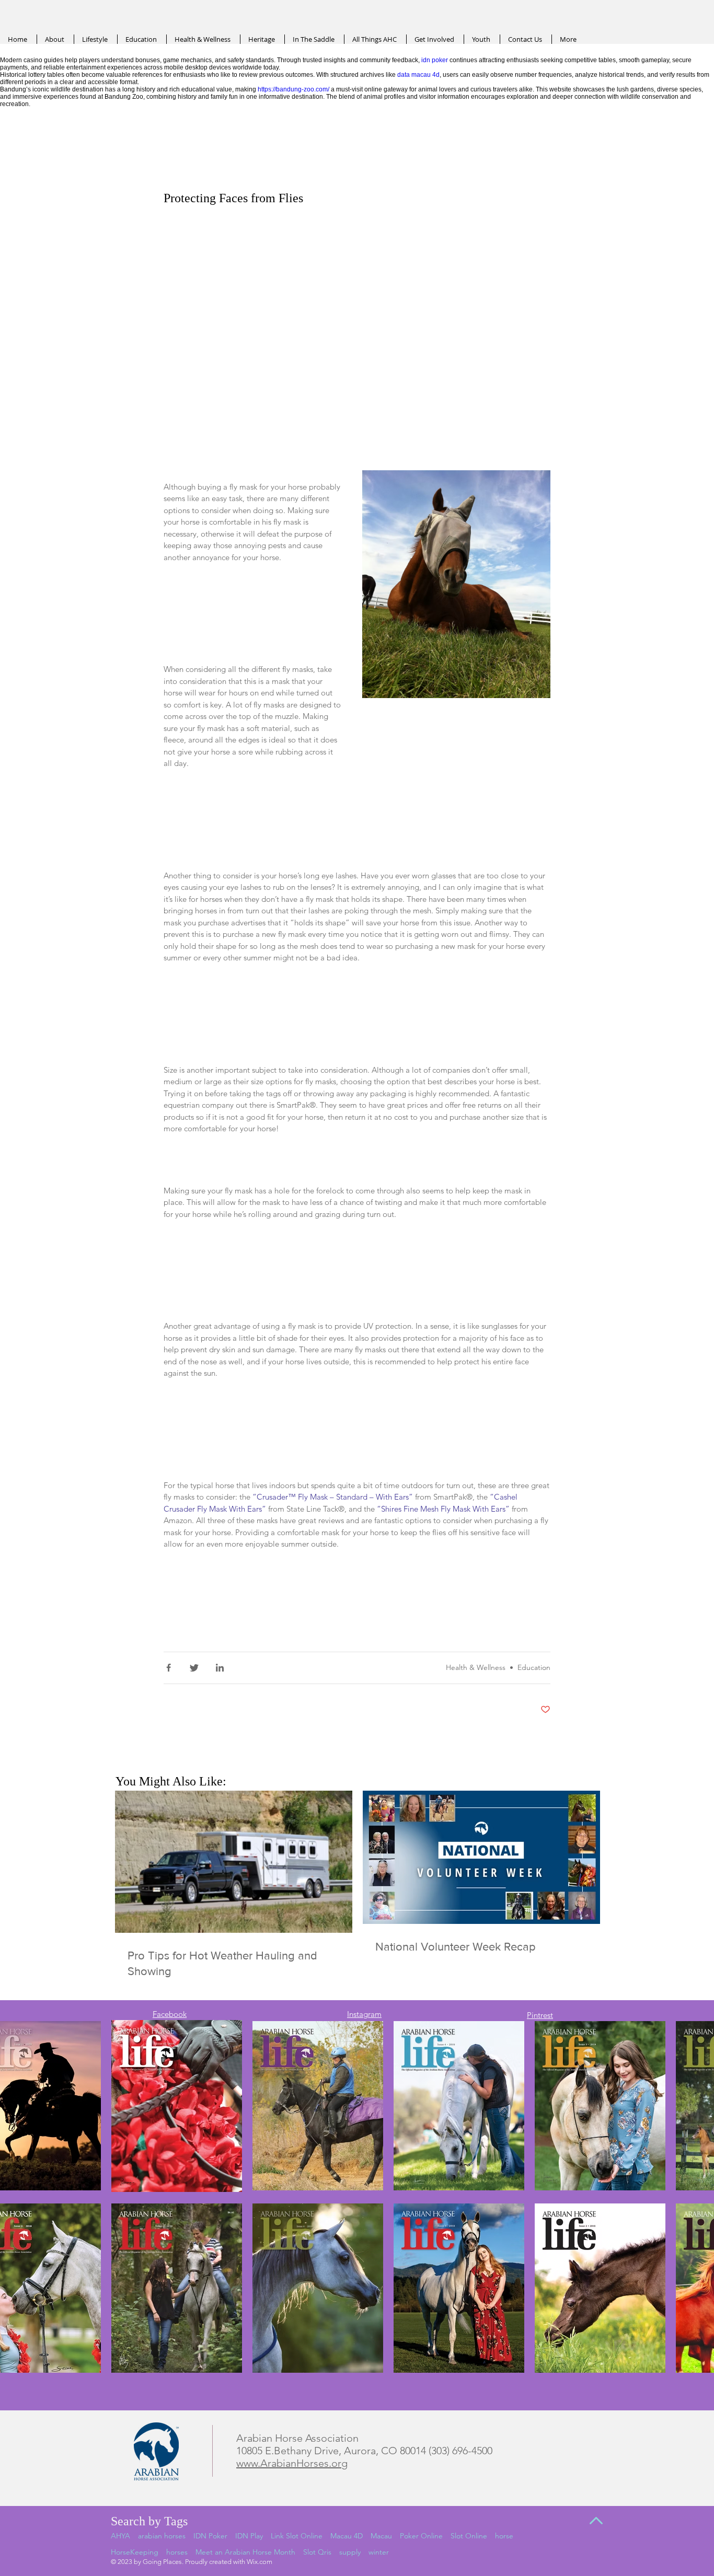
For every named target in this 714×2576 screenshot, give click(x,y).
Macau (381, 2536)
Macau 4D (347, 2536)
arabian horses (162, 2536)
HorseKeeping (135, 2552)
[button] (456, 596)
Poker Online (421, 2536)
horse (504, 2536)
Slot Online (469, 2536)
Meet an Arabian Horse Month (245, 2552)
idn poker (435, 60)
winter (379, 2552)
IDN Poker (210, 2536)
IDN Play (249, 2536)
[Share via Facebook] (169, 1668)
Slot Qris (317, 2552)
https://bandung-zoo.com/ (293, 89)
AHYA (120, 2536)
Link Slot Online (297, 2536)
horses (177, 2552)
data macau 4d (418, 75)
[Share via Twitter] (194, 1668)
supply (350, 2552)
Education (534, 1667)
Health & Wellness (476, 1667)
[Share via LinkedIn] (220, 1668)
